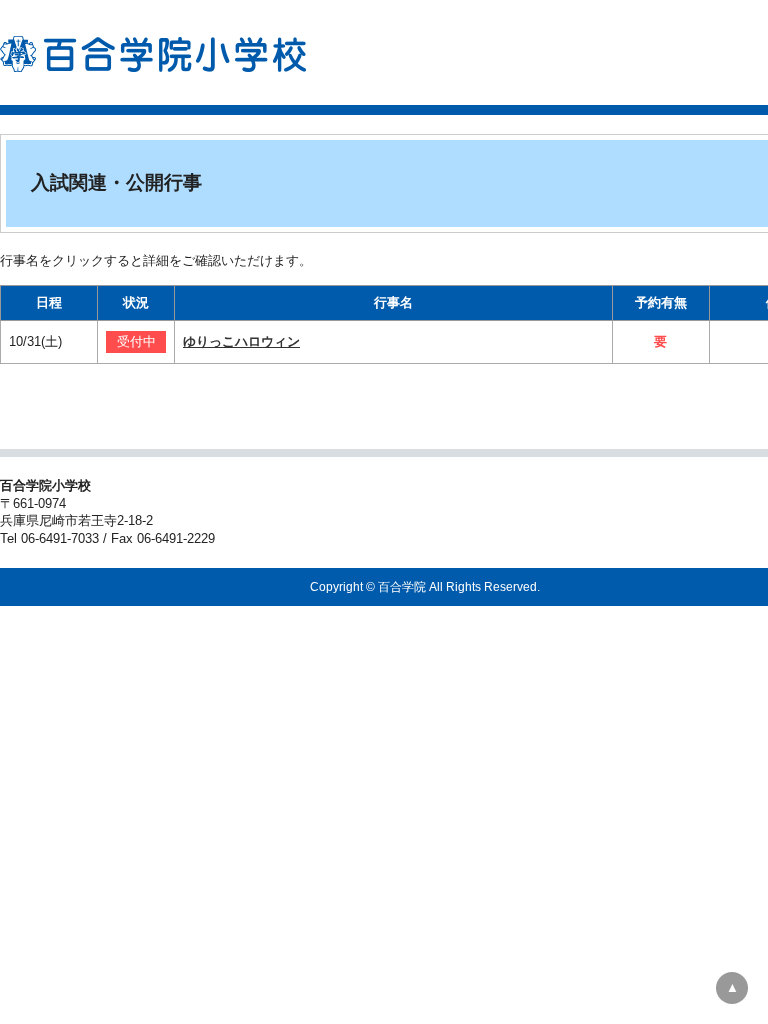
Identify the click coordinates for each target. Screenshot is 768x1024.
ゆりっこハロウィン (241, 341)
